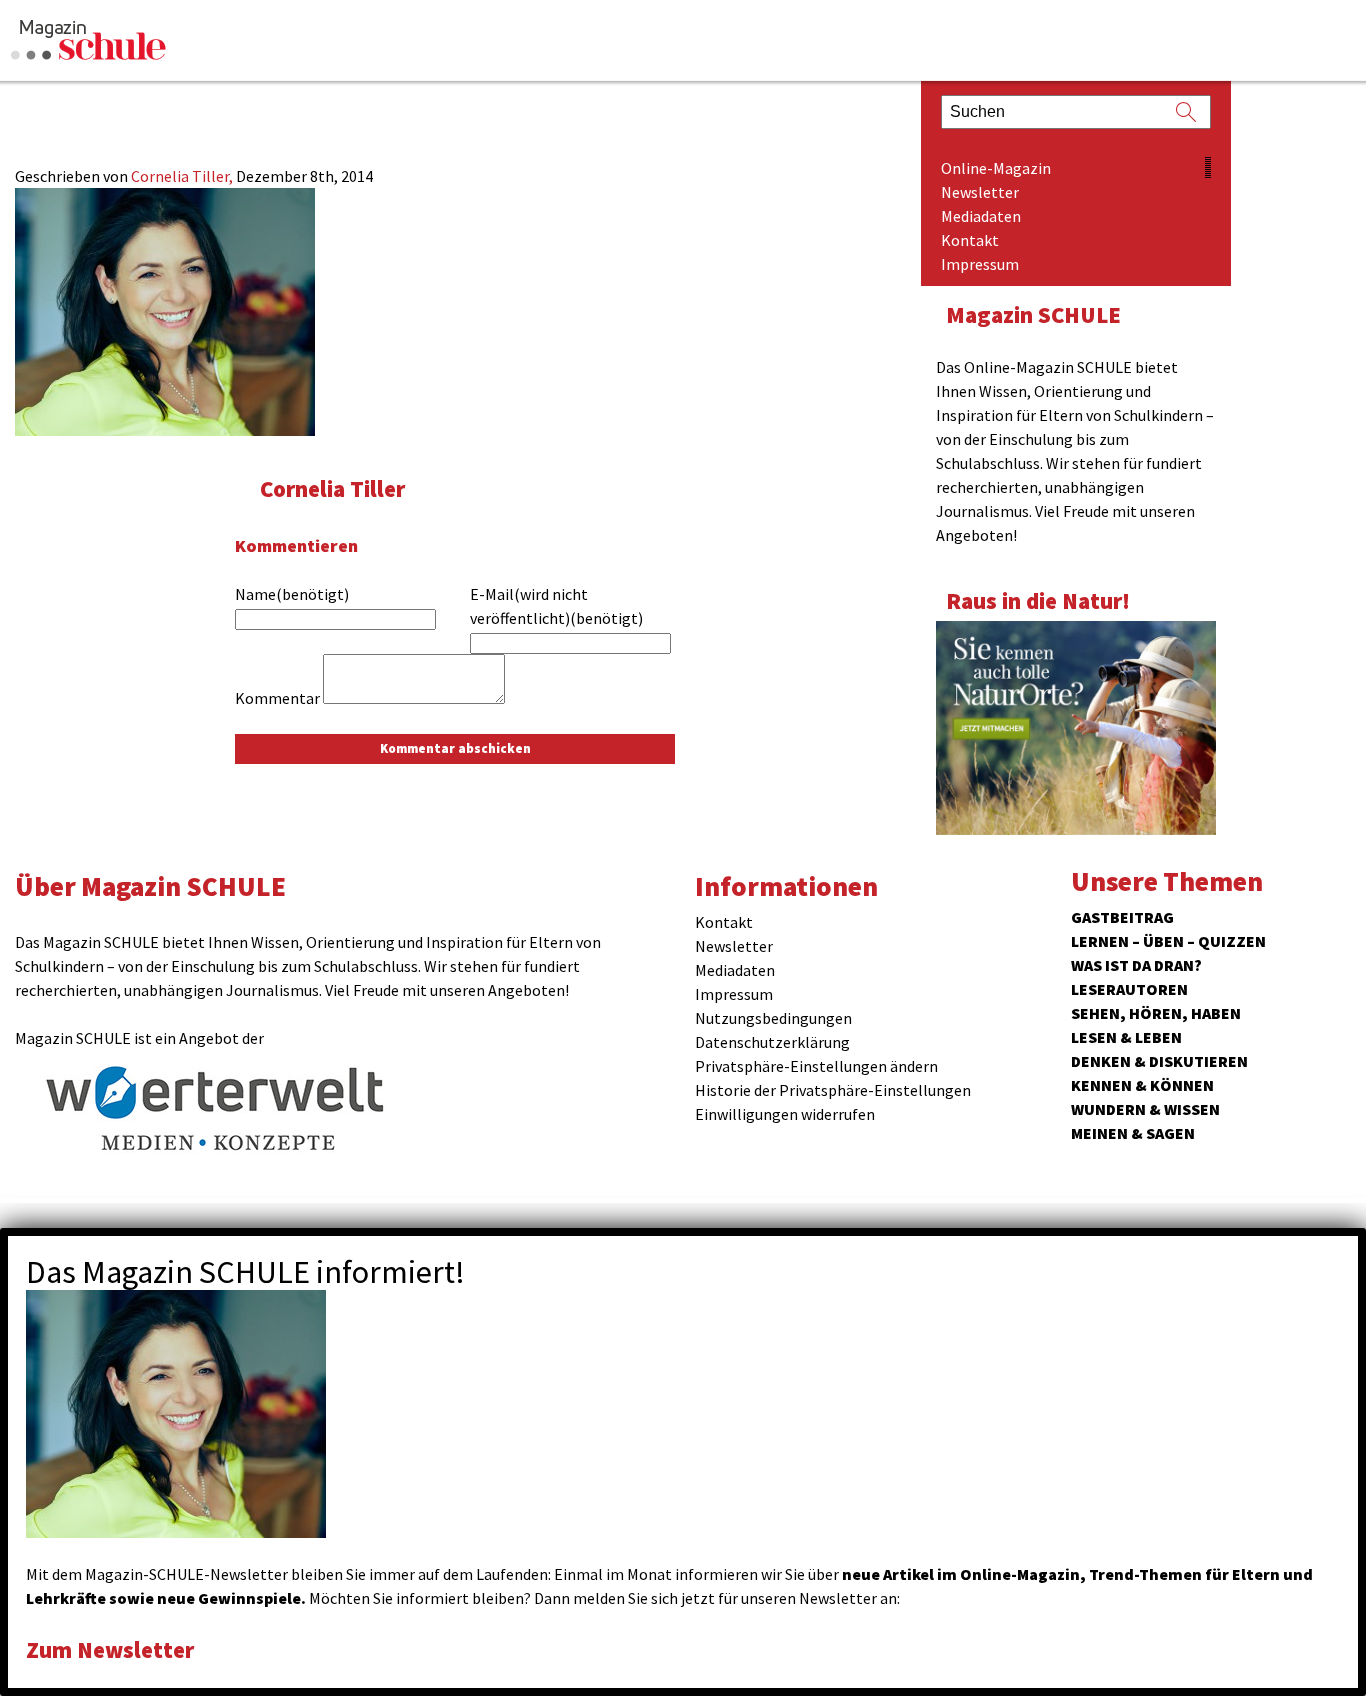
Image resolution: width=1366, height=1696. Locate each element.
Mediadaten (981, 216)
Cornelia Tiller (332, 488)
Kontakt (970, 240)
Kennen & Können (1142, 1085)
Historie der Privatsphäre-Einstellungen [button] (833, 1090)
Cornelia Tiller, (183, 176)
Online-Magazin (996, 168)
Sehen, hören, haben (1156, 1013)
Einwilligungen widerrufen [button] (785, 1114)
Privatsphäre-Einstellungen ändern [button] (816, 1066)
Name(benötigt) (292, 594)
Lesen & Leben (1126, 1037)
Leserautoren (1129, 989)
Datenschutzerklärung (772, 1042)
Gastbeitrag (1122, 917)
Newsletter (980, 192)
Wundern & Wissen (1145, 1109)
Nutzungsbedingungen (773, 1018)
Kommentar (277, 698)
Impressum (980, 264)
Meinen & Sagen (1133, 1133)
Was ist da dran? (1136, 965)
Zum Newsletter (110, 1649)
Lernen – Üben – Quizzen (1168, 941)
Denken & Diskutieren (1159, 1061)
